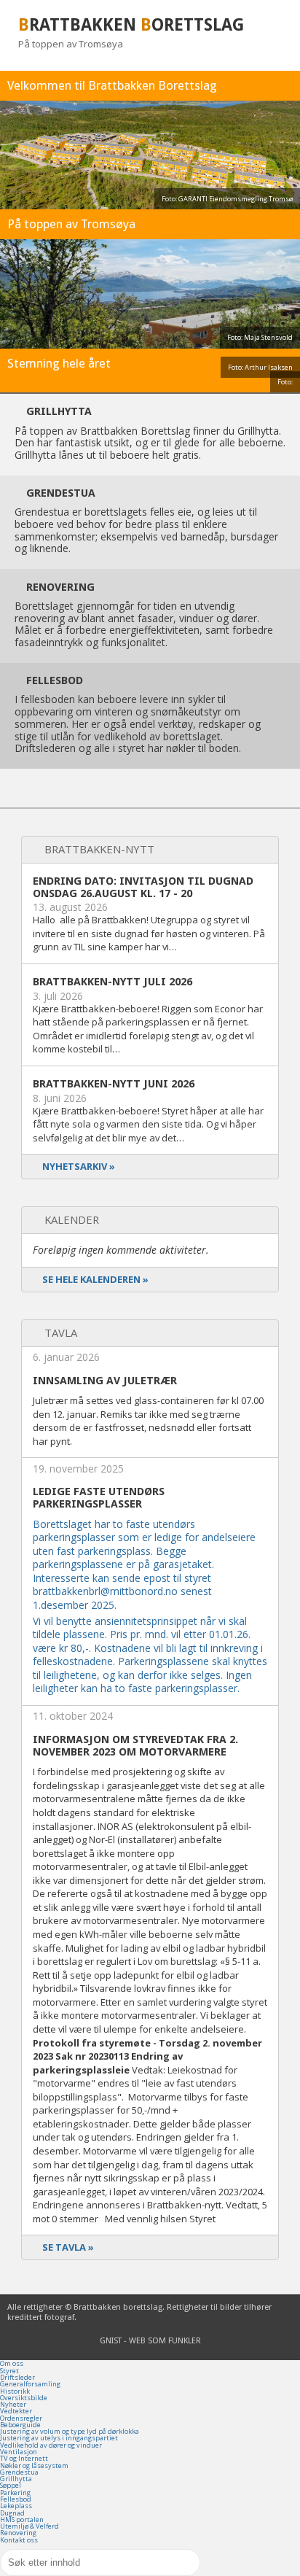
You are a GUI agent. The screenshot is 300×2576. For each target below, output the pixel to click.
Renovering (18, 2533)
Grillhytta (16, 2479)
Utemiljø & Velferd (29, 2526)
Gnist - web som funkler (150, 2341)
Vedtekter (16, 2411)
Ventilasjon (19, 2452)
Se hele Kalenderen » (95, 1279)
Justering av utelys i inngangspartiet (59, 2438)
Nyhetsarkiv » (79, 1166)
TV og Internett (24, 2458)
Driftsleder (17, 2377)
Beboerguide (20, 2425)
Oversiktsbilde (24, 2398)
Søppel (11, 2485)
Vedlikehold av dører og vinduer (51, 2445)
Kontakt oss (19, 2540)
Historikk (15, 2391)
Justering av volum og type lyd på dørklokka (70, 2431)
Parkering (15, 2492)
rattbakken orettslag (131, 25)
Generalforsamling (30, 2384)
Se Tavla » (68, 2247)
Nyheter (13, 2404)
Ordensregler (21, 2418)
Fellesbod (16, 2499)
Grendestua (19, 2472)
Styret (9, 2371)
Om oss (12, 2363)
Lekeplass (16, 2506)
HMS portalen (22, 2519)
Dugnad (12, 2513)
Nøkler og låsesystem (34, 2466)
